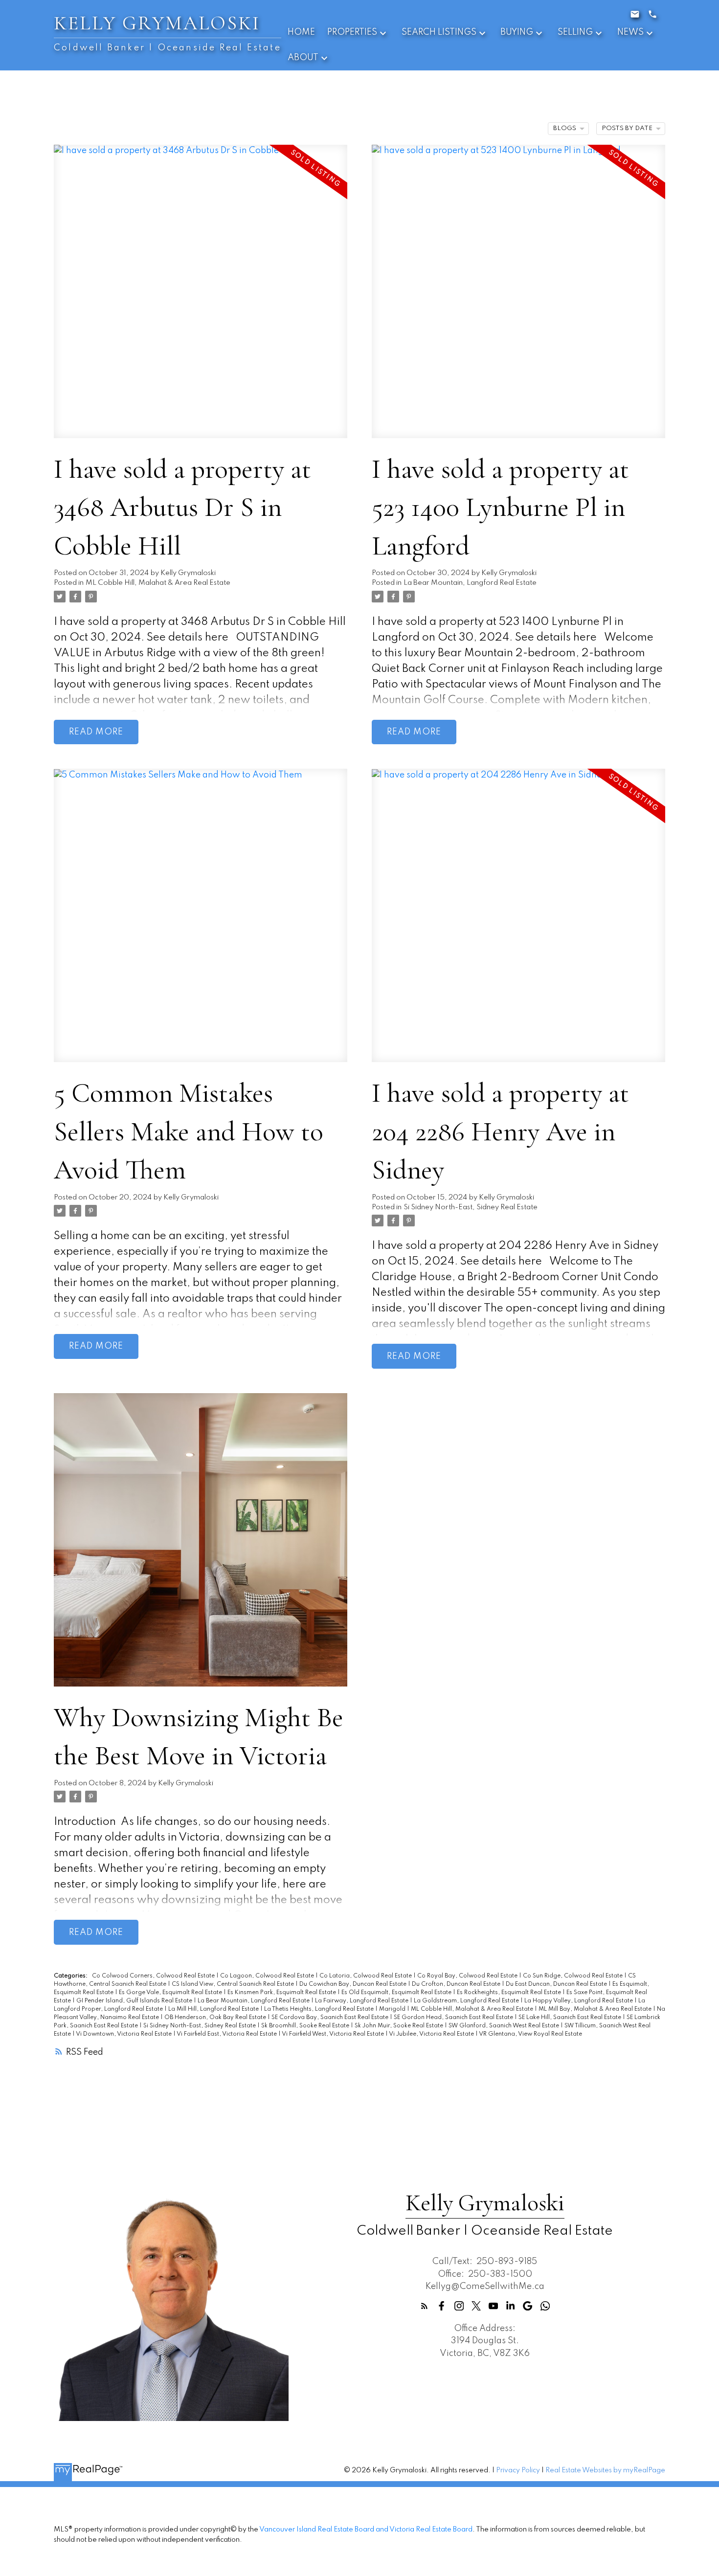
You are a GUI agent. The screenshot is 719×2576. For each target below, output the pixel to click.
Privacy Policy (518, 2470)
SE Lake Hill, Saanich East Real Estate (571, 2018)
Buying (517, 32)
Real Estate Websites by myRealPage (605, 2470)
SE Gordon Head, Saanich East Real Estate (454, 2018)
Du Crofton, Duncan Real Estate (457, 1984)
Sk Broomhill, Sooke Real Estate (306, 2026)
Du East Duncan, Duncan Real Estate (557, 1984)
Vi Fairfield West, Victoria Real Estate (334, 2034)
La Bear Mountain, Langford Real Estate (470, 583)
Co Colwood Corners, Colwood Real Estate (154, 1976)
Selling (575, 32)
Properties (352, 32)
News (630, 32)
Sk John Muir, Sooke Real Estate (400, 2026)
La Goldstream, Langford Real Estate (467, 2001)
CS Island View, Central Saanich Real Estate (234, 1984)
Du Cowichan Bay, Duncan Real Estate (354, 1984)
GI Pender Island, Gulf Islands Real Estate (135, 2001)
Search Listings (439, 32)
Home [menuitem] (301, 32)
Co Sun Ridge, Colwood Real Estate (573, 1976)
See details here (188, 638)
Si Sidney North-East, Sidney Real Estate (471, 1207)
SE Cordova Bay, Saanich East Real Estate (331, 2018)
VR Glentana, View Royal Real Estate (530, 2034)
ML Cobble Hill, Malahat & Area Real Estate (158, 583)
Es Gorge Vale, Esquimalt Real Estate (171, 1993)
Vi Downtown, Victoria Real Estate (124, 2034)
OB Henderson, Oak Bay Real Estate (216, 2018)
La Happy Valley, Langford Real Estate (579, 2001)
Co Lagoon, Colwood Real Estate (268, 1976)
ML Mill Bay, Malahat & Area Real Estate (596, 2009)
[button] (424, 2306)
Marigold (393, 2009)
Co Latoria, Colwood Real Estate (366, 1976)
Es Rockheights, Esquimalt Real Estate (510, 1993)
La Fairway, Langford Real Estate (362, 2001)
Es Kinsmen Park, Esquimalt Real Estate (282, 1993)
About (303, 58)
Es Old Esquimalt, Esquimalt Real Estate (397, 1993)
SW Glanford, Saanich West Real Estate (505, 2026)
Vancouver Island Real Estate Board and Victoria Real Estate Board (366, 2530)
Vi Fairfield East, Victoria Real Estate (227, 2034)
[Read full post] (201, 297)
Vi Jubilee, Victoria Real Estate (432, 2034)
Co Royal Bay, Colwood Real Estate (468, 1976)
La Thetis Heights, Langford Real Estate (320, 2009)
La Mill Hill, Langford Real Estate (214, 2009)
